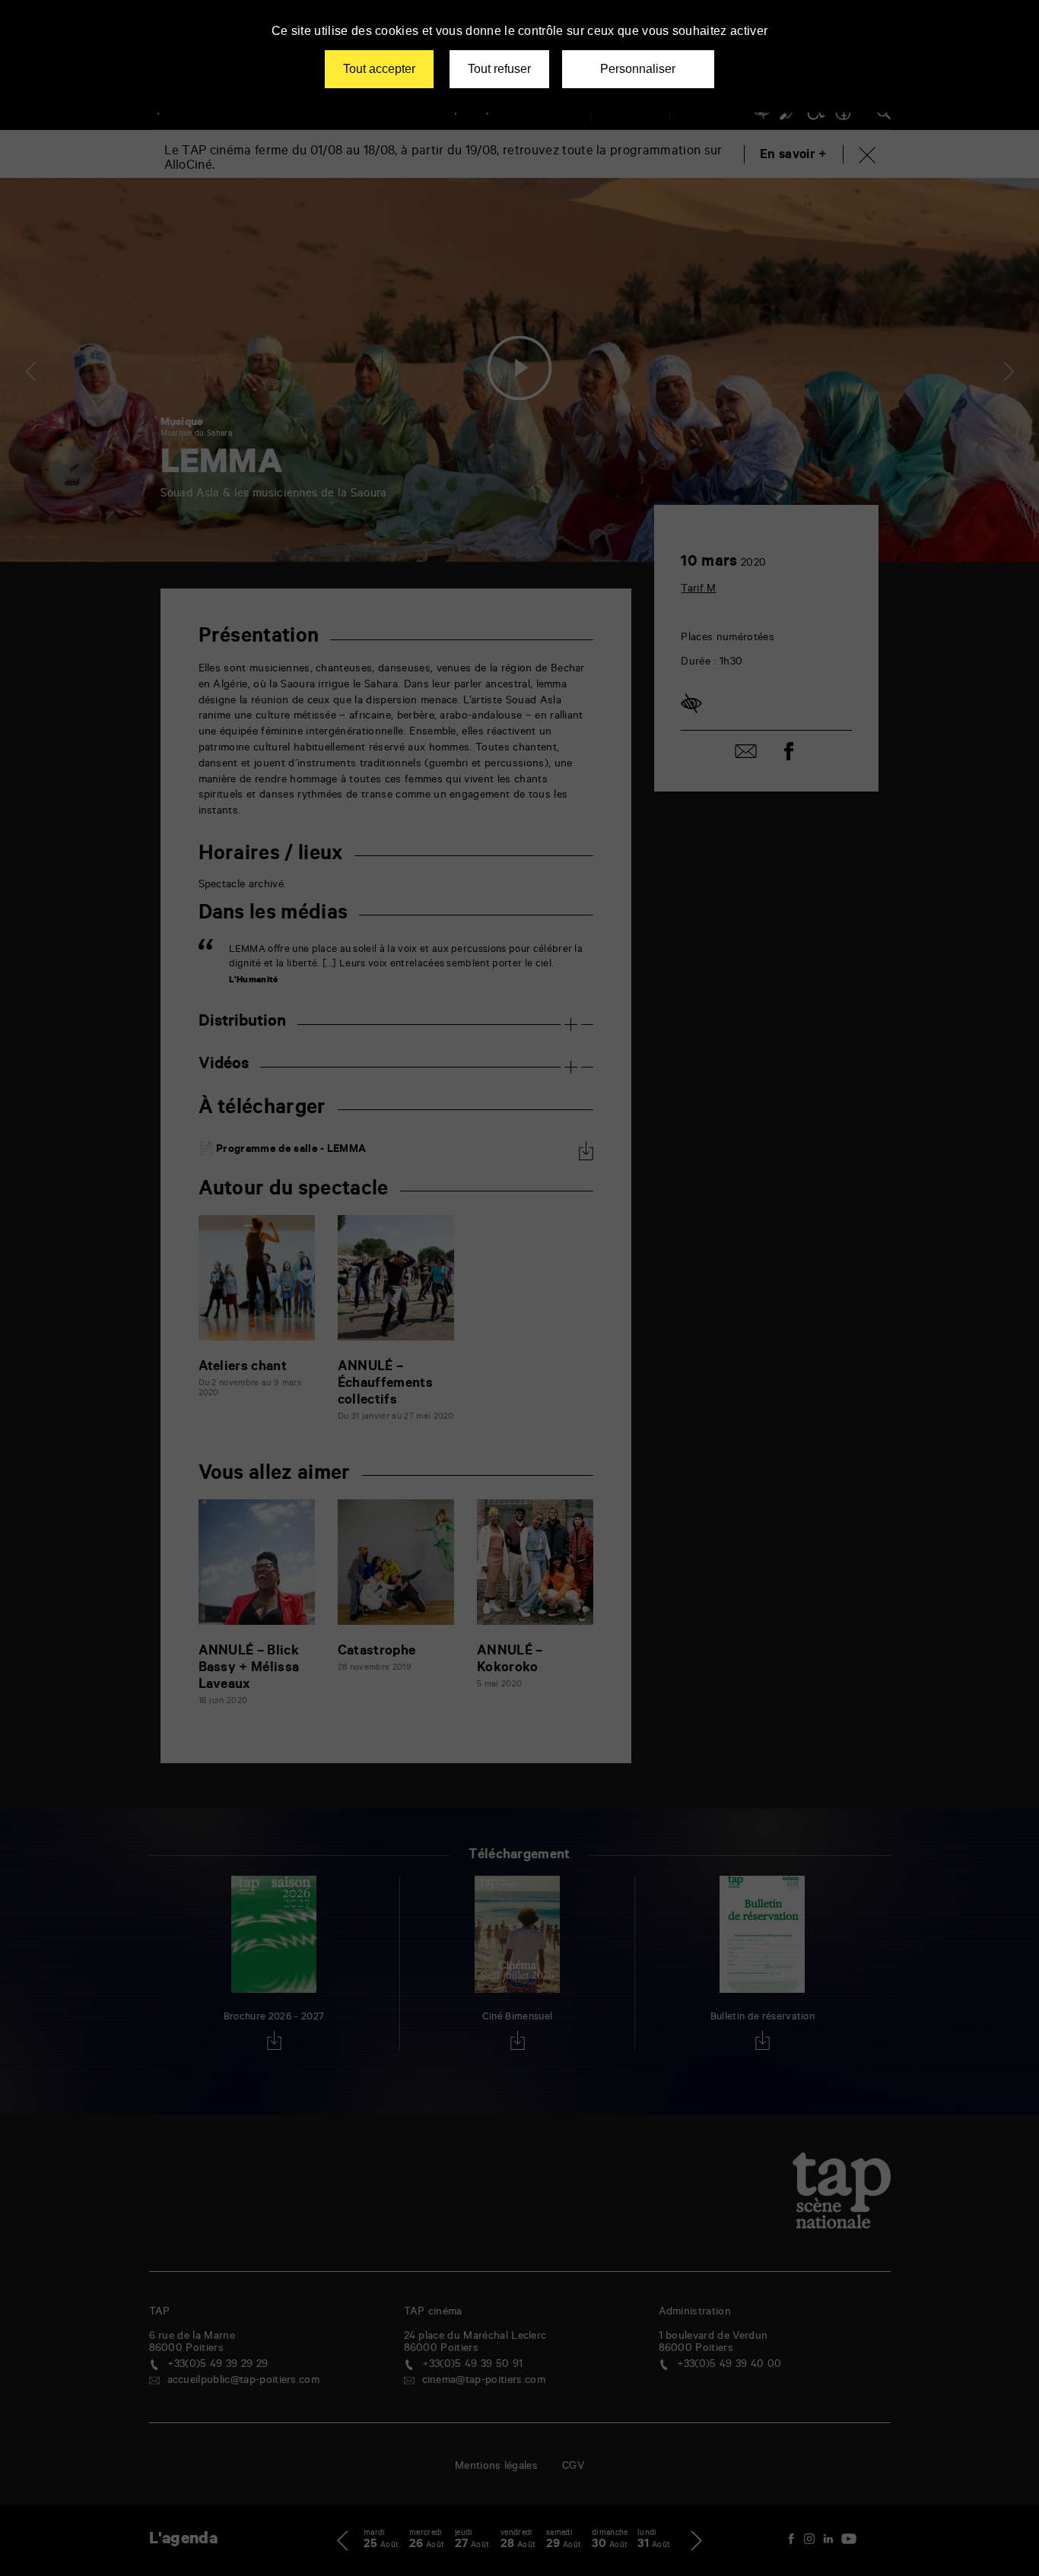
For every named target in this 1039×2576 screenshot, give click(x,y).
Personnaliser (638, 69)
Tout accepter (379, 69)
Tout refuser (499, 69)
